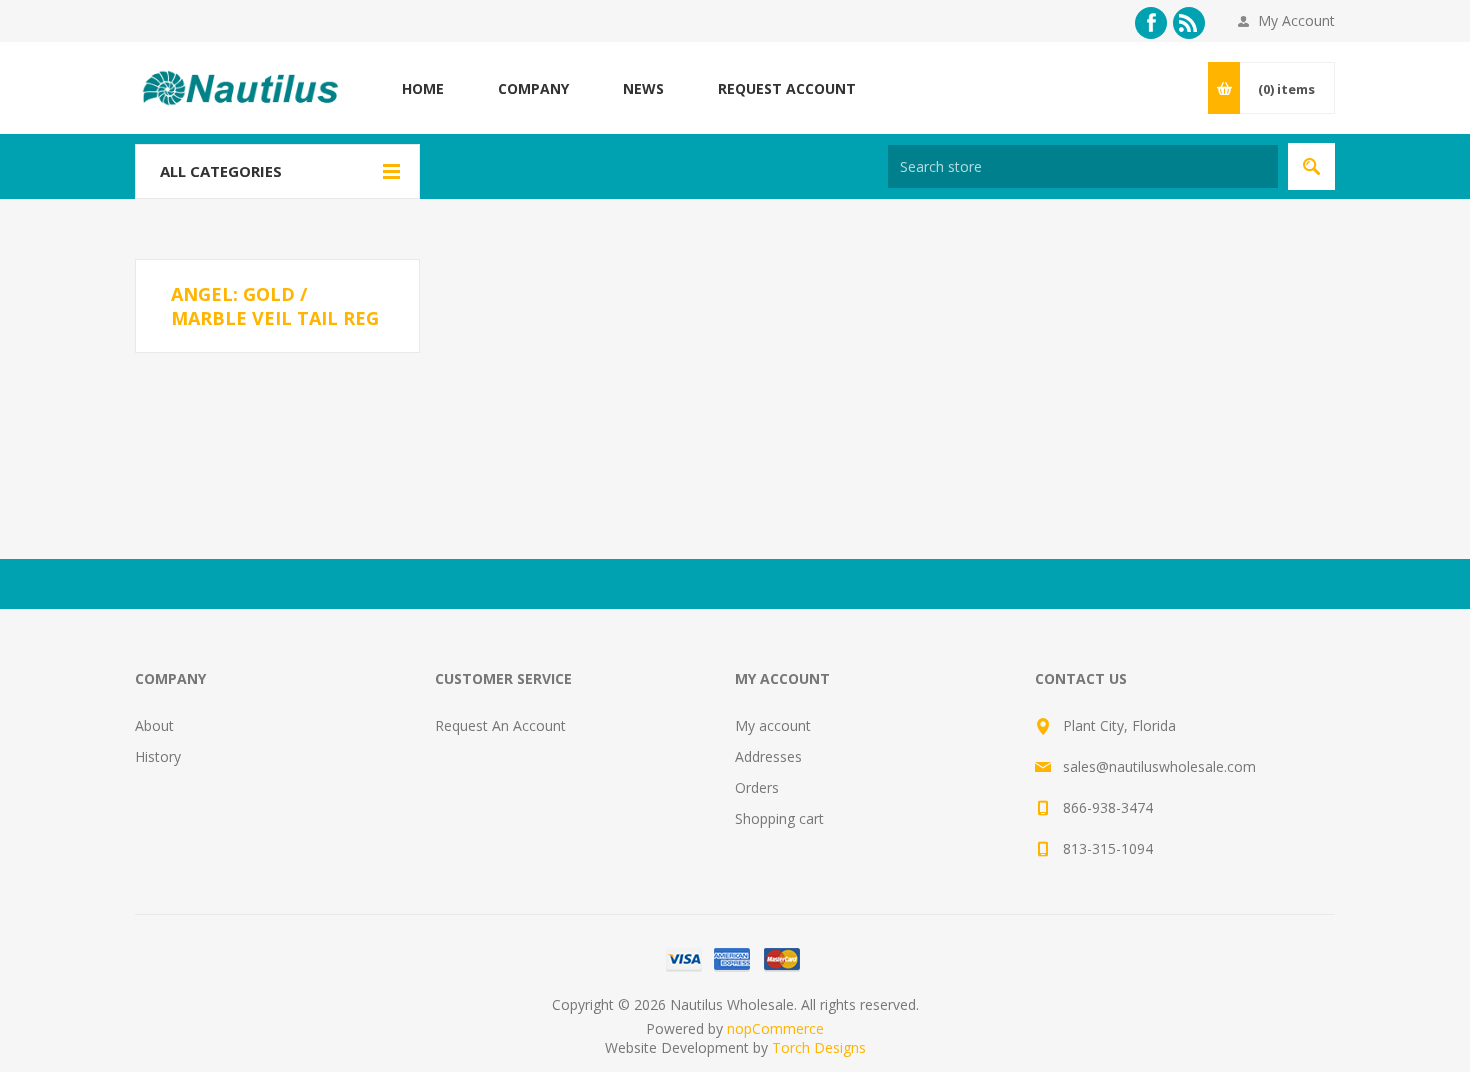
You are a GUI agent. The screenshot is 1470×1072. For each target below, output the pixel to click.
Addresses (768, 756)
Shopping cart (779, 818)
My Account (1296, 20)
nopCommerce (775, 1028)
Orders (757, 787)
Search (1311, 166)
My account (773, 725)
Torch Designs (819, 1047)
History (158, 756)
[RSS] (1189, 23)
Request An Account (500, 725)
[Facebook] (1151, 23)
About (154, 725)
